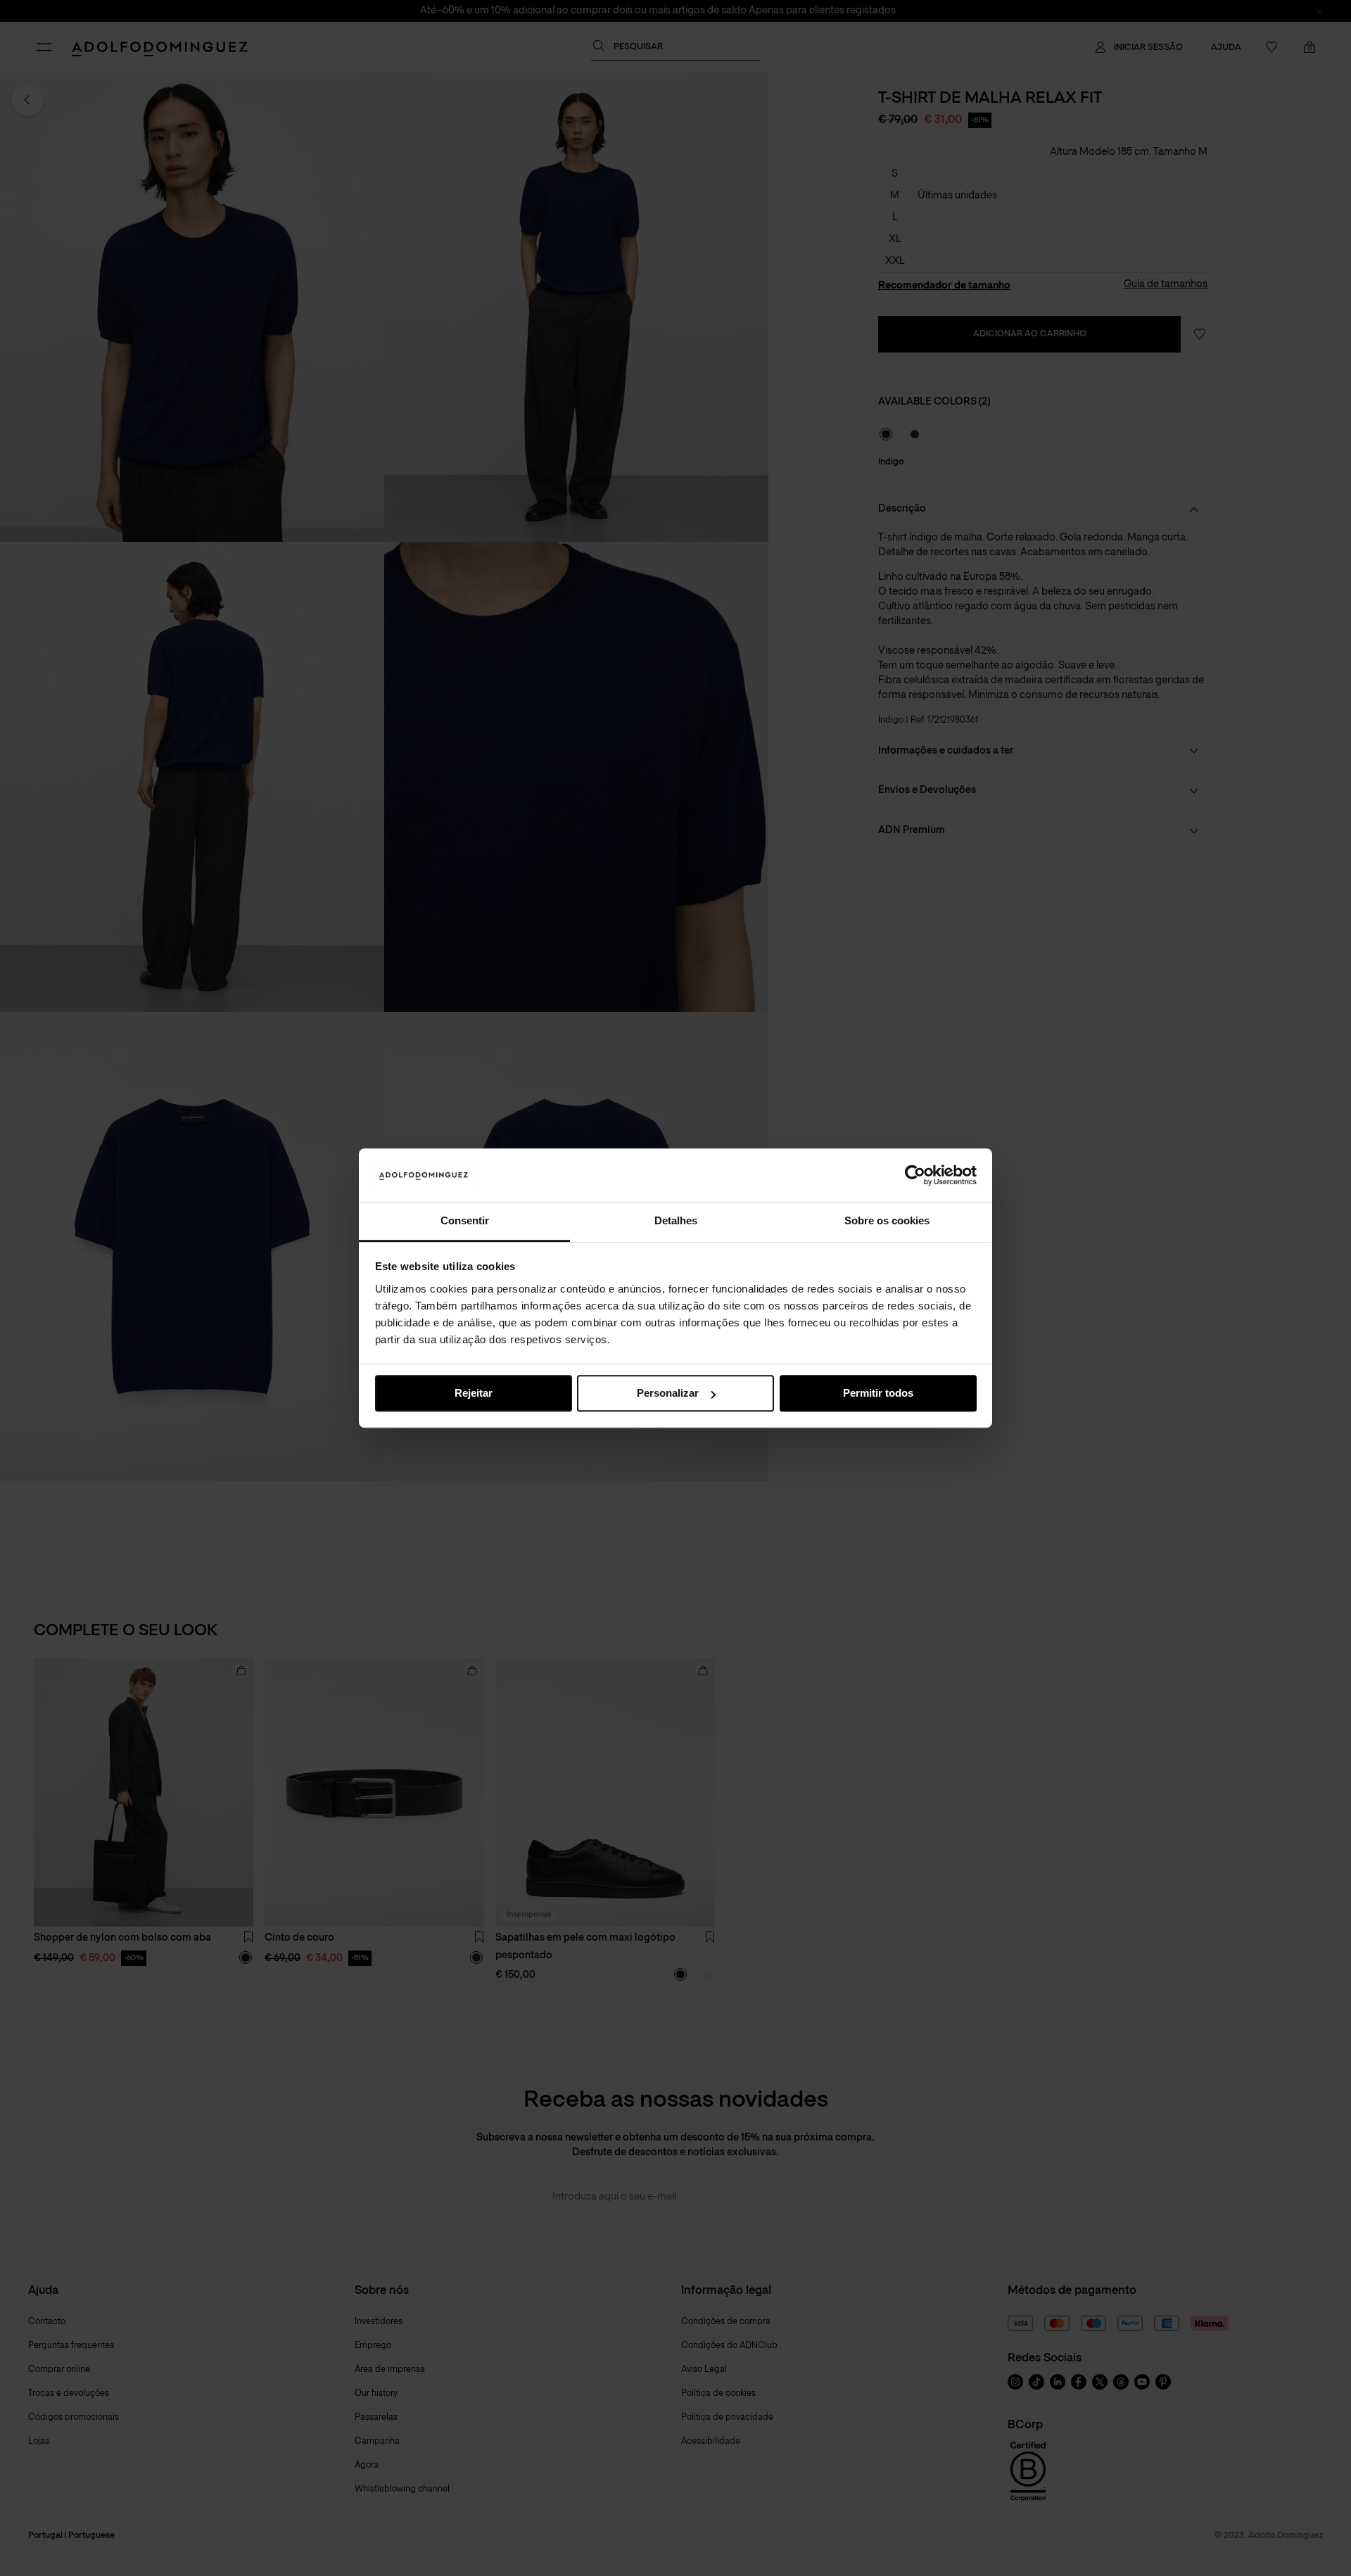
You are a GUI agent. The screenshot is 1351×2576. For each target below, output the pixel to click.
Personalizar (668, 1394)
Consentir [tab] (465, 1221)
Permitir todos (878, 1394)
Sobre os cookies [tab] (887, 1221)
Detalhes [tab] (676, 1221)
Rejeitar (474, 1394)
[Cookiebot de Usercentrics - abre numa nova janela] (915, 1175)
